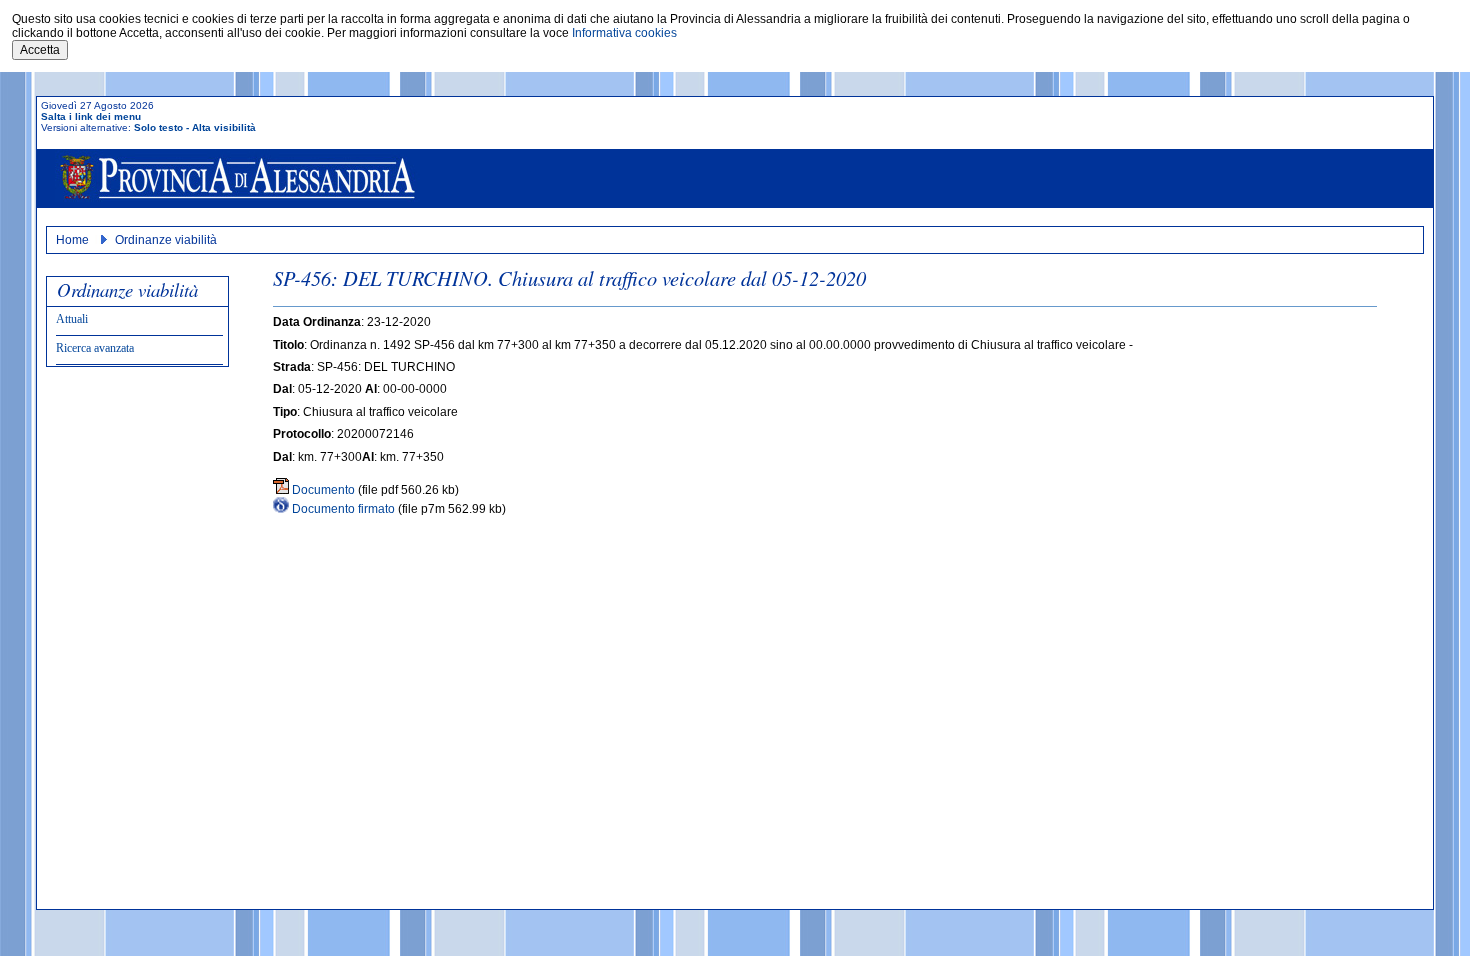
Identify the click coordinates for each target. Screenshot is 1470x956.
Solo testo (158, 127)
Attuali (72, 319)
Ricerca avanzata (95, 348)
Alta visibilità (224, 127)
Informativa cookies (624, 33)
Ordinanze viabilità (166, 240)
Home (72, 240)
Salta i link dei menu (91, 116)
